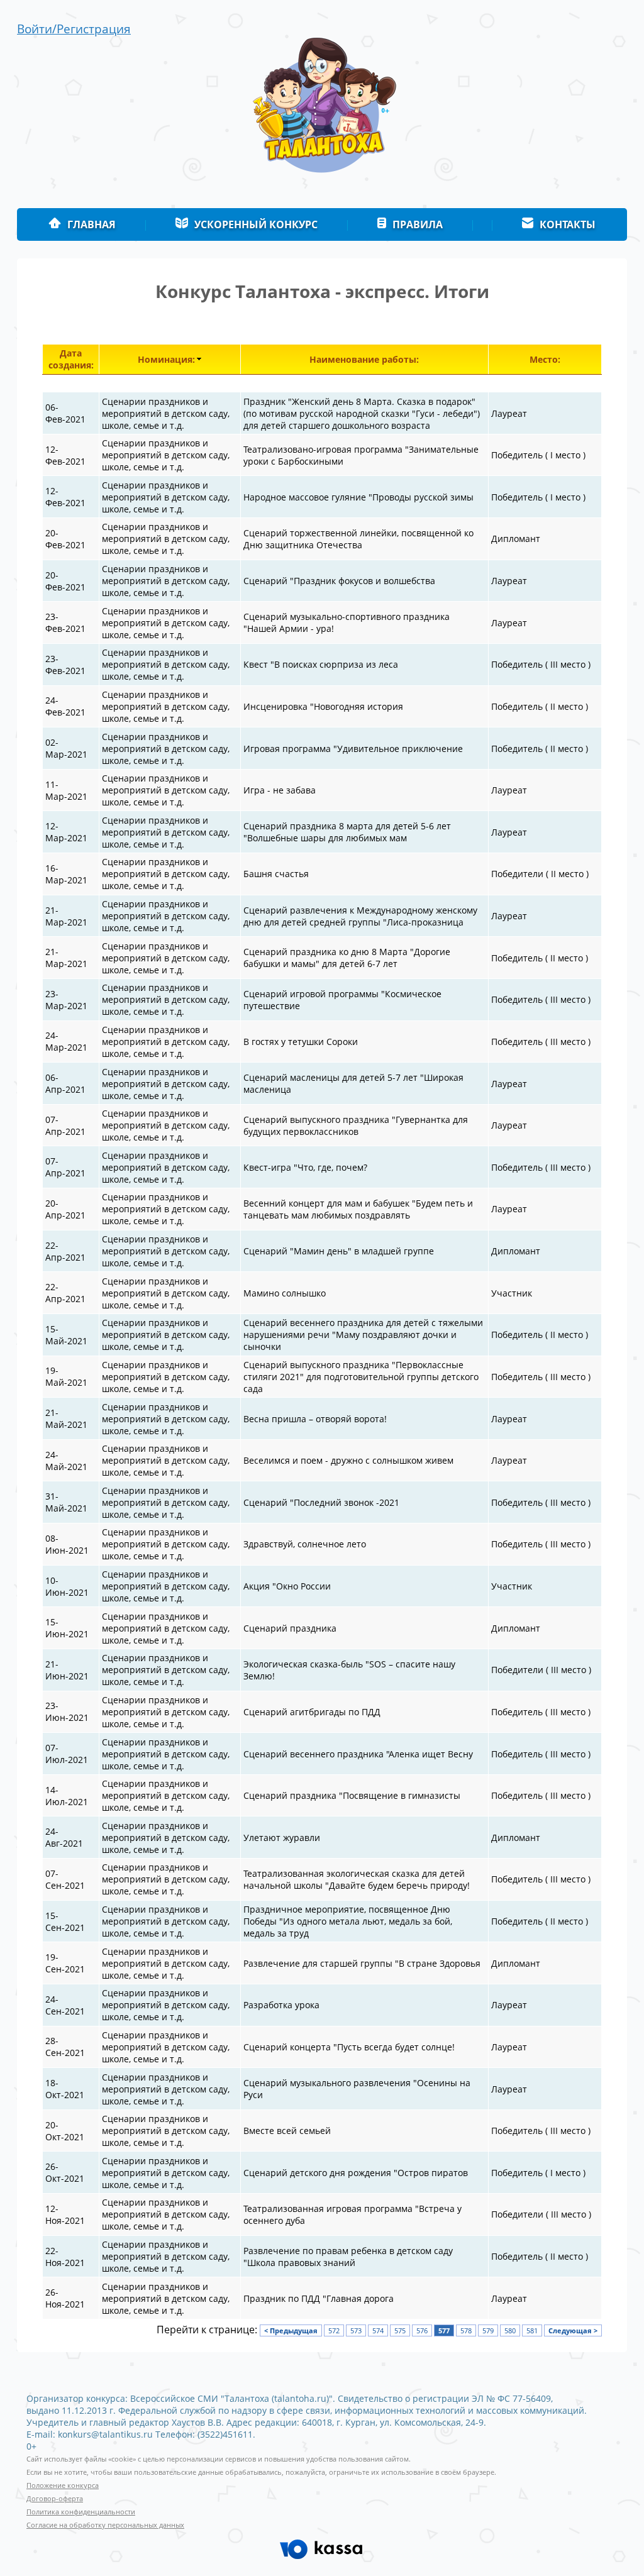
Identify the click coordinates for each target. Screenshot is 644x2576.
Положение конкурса (63, 2485)
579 (488, 2330)
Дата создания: (71, 359)
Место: (545, 359)
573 (356, 2330)
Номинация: (166, 359)
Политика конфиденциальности (81, 2512)
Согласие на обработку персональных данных (105, 2525)
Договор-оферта (55, 2499)
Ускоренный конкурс (256, 224)
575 (400, 2330)
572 (334, 2330)
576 (422, 2330)
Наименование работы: (364, 359)
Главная (92, 224)
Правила (418, 224)
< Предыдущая (291, 2330)
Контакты (568, 224)
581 (532, 2330)
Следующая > (573, 2330)
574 (378, 2330)
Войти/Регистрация (74, 29)
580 (510, 2330)
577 (444, 2330)
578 (466, 2330)
